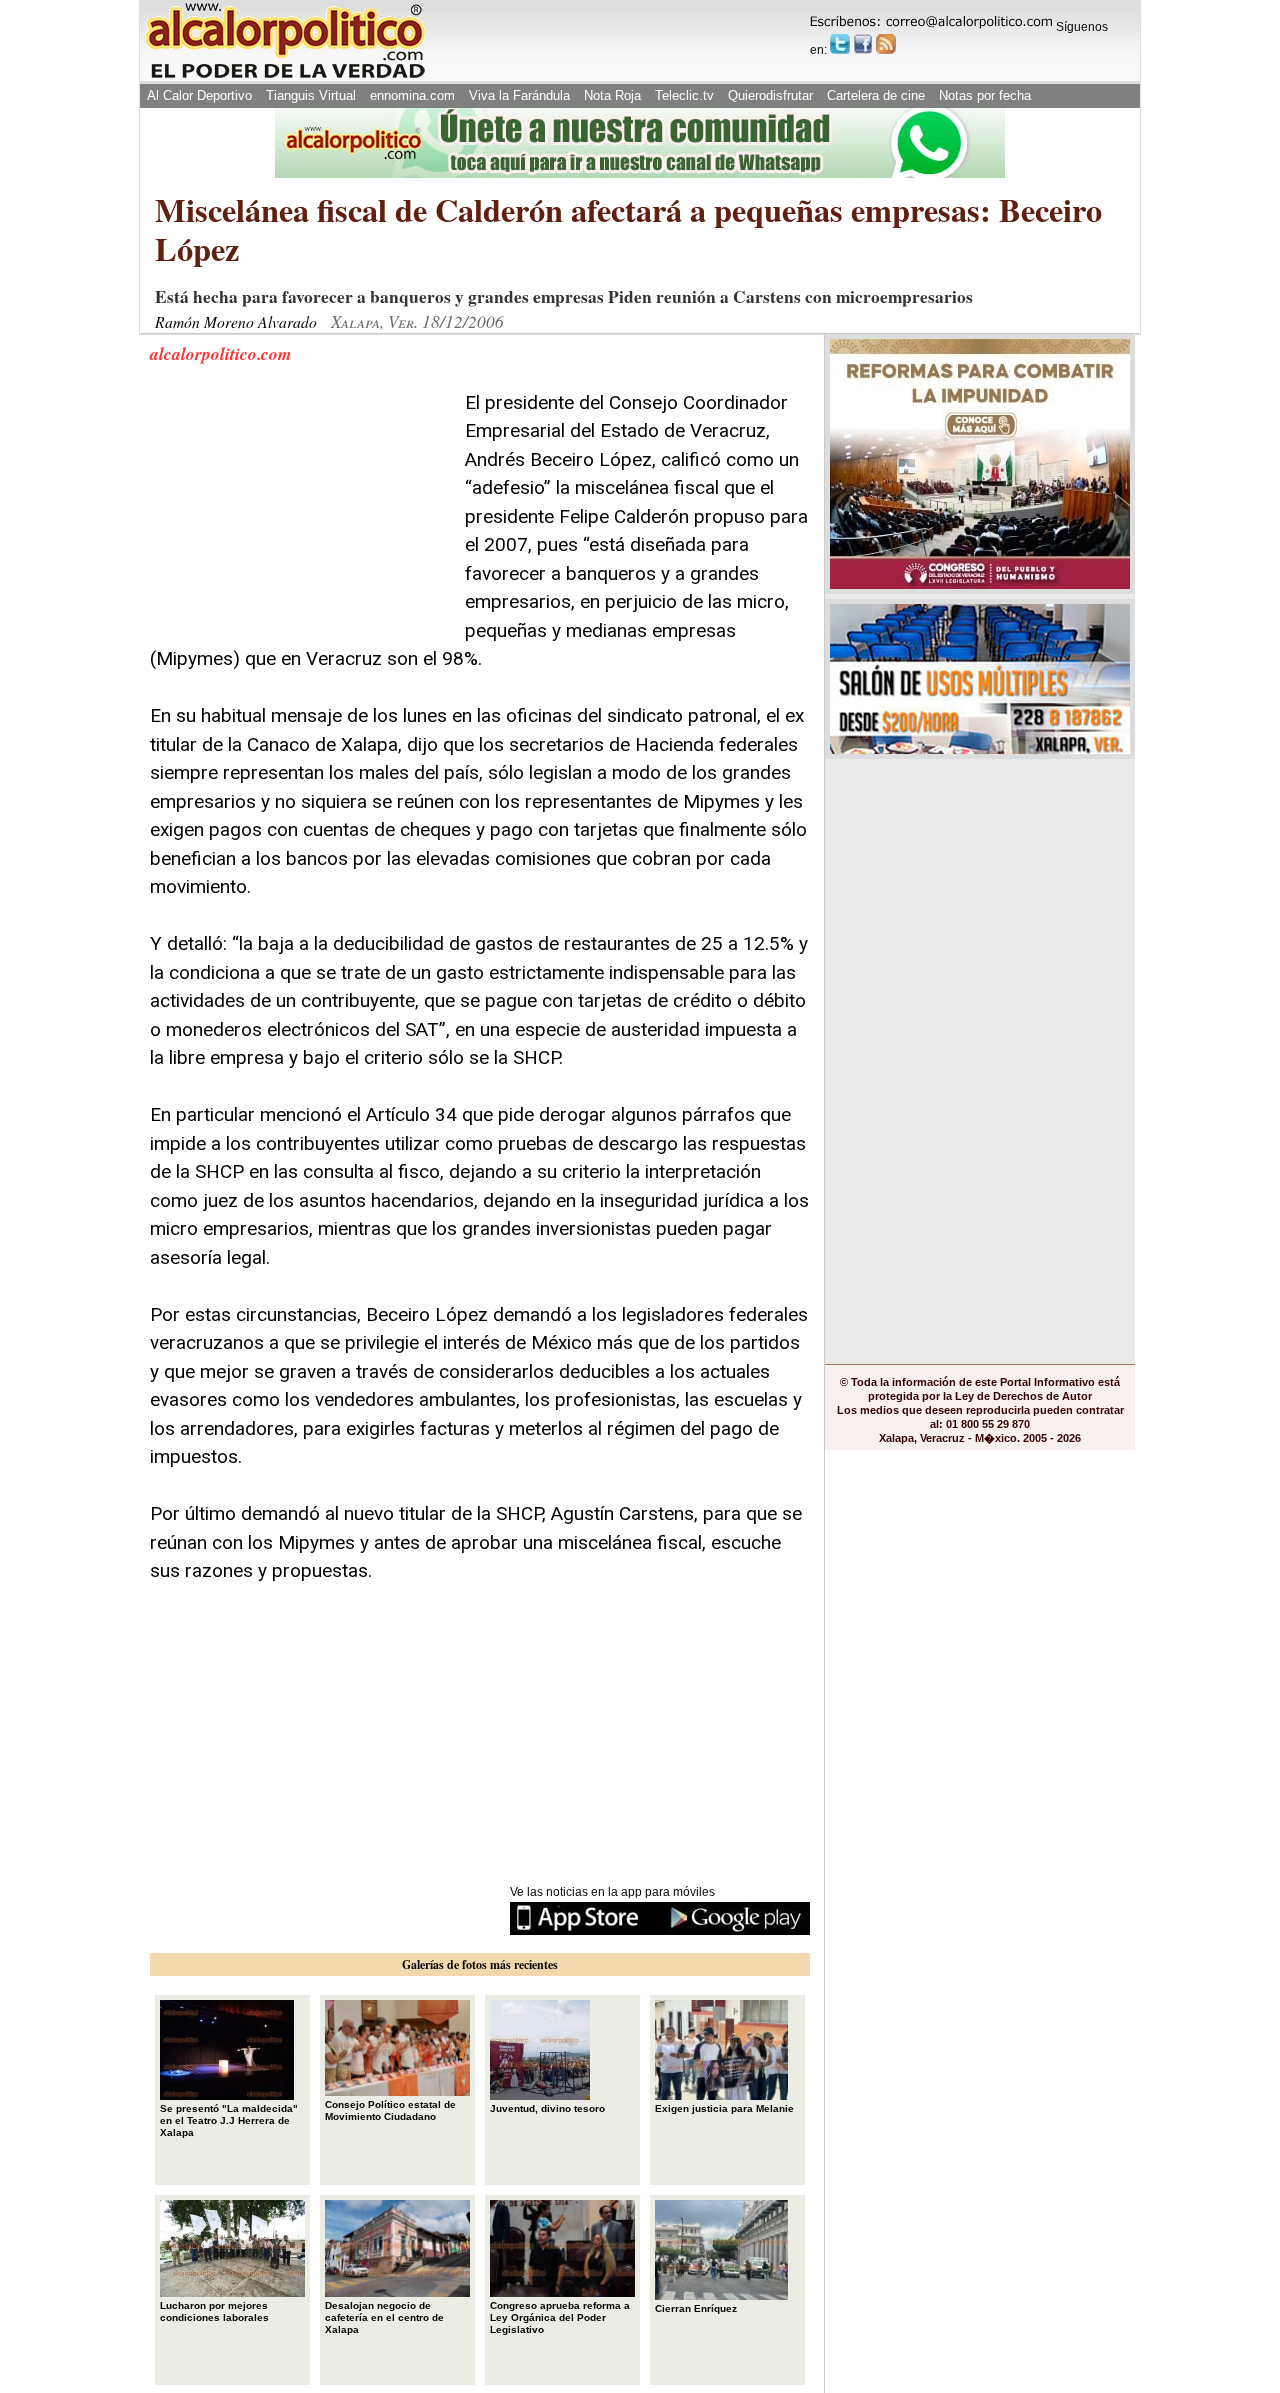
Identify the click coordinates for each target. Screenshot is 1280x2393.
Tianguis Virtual (311, 95)
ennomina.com (412, 95)
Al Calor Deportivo (199, 95)
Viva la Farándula (519, 95)
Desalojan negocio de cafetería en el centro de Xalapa (384, 2317)
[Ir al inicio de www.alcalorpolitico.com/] (285, 76)
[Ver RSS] (886, 44)
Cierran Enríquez (696, 2308)
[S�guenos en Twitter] (840, 44)
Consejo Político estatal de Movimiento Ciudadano (390, 2110)
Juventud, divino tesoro (547, 2108)
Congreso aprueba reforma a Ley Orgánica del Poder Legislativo (560, 2317)
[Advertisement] (300, 514)
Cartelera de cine (876, 95)
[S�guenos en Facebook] (863, 44)
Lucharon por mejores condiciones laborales (214, 2311)
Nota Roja (612, 95)
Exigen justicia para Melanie (724, 2108)
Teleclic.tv (684, 95)
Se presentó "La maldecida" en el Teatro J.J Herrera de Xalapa (229, 2120)
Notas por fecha (985, 95)
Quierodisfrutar (770, 95)
